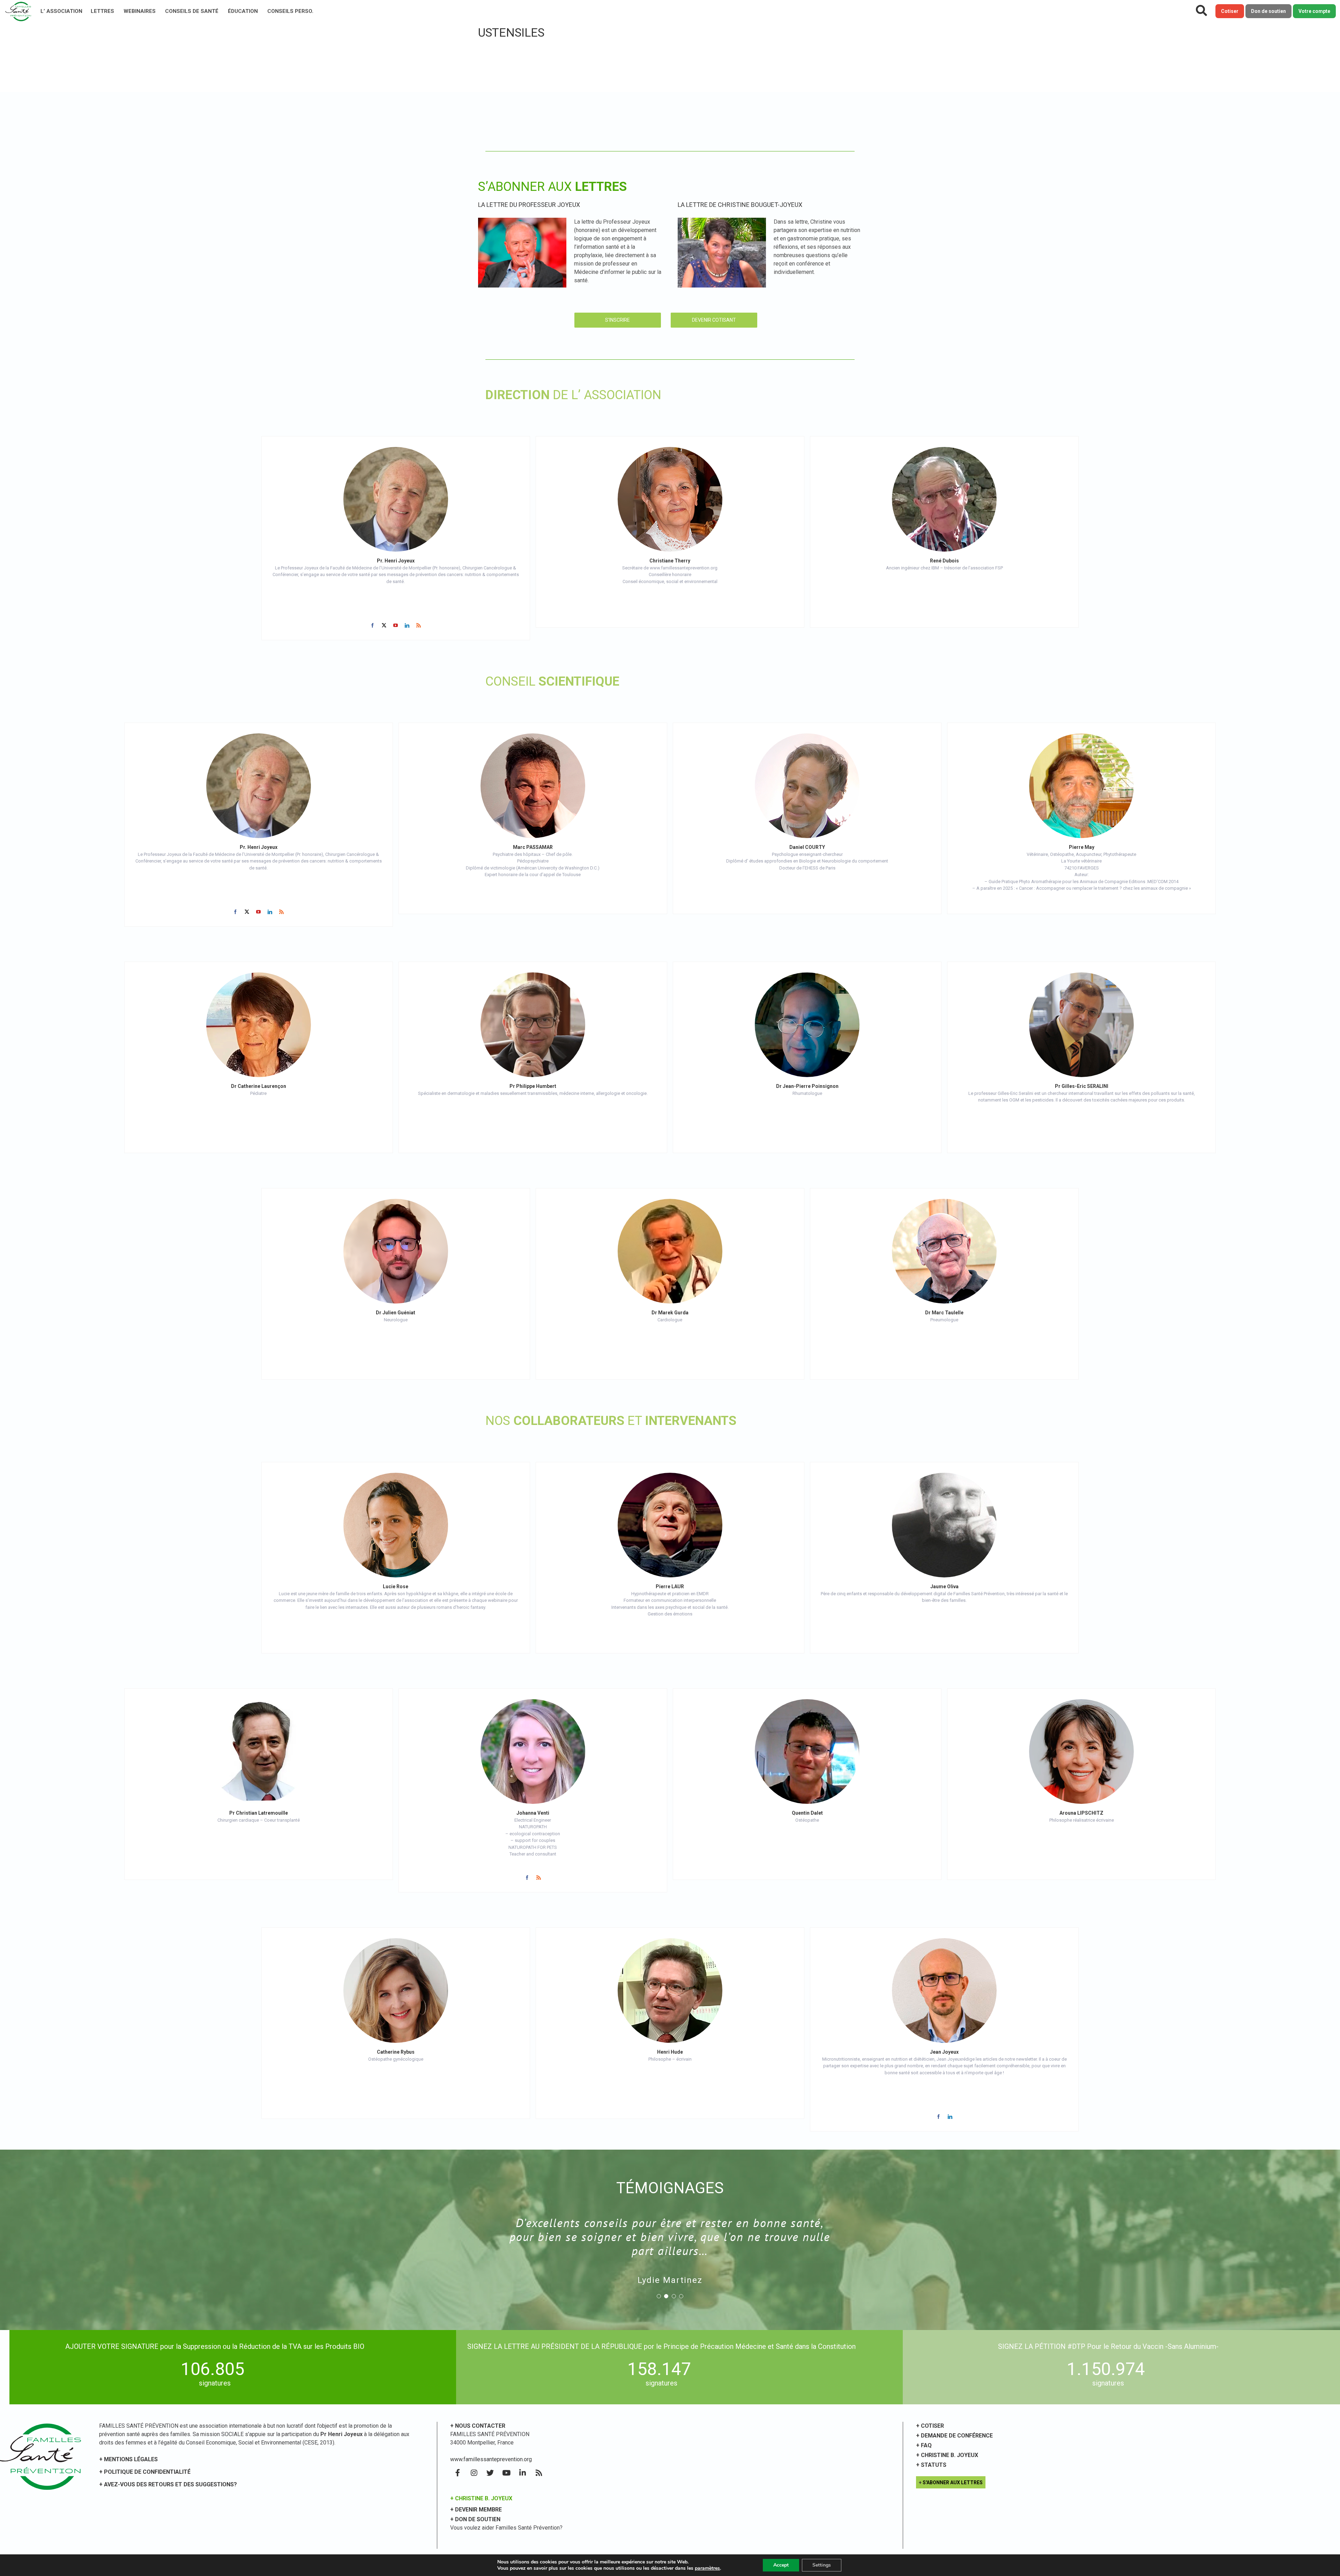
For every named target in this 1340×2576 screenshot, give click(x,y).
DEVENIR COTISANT (714, 320)
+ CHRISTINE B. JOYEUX (481, 2498)
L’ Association (61, 11)
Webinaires (140, 11)
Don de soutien (1268, 11)
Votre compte (1314, 11)
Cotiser (1230, 11)
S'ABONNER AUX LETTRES (953, 2482)
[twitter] (384, 625)
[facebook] (373, 625)
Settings (822, 2565)
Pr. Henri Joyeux (396, 561)
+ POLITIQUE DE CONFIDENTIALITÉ (145, 2472)
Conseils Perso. (290, 11)
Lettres (102, 11)
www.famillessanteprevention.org (491, 2459)
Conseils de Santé (192, 11)
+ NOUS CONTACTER (478, 2426)
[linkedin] (407, 625)
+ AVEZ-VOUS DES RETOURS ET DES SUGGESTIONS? (168, 2484)
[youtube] (396, 625)
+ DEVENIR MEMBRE (476, 2510)
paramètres (707, 2568)
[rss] (419, 625)
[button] (659, 2268)
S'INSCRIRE (617, 320)
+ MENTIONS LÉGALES (128, 2459)
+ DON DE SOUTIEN (475, 2519)
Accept (781, 2565)
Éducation (243, 11)
